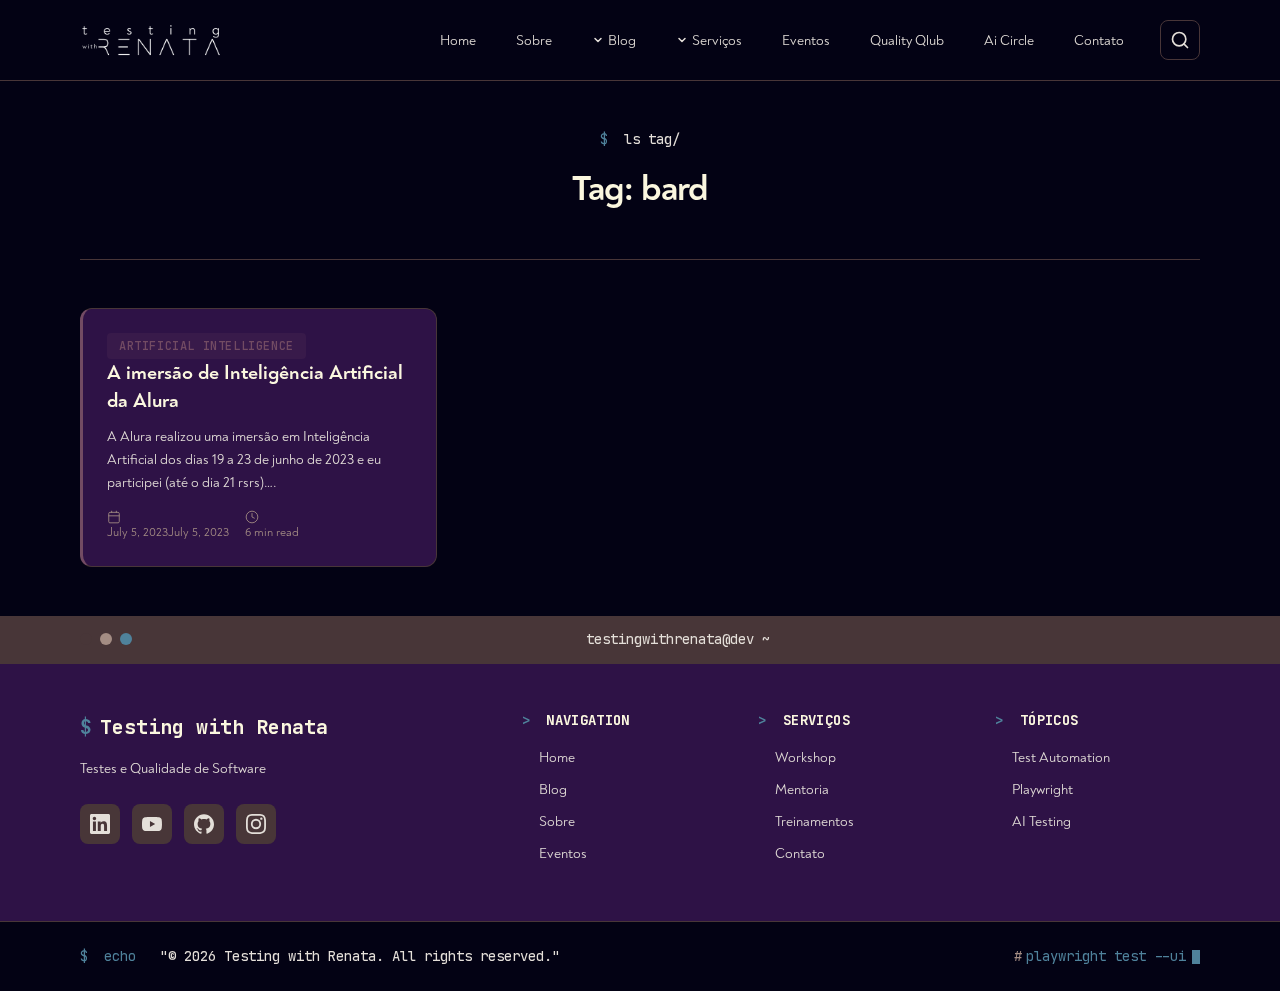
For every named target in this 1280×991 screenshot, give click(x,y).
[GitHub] (204, 824)
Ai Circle (1009, 40)
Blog (622, 40)
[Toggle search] (1180, 40)
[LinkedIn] (100, 824)
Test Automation (1061, 757)
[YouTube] (152, 824)
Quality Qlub (907, 40)
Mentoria (802, 789)
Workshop (805, 757)
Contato (1099, 40)
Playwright (1042, 789)
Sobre (534, 40)
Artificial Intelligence (206, 346)
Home (458, 40)
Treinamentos (814, 821)
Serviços (717, 40)
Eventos (806, 40)
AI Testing (1041, 821)
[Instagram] (256, 824)
